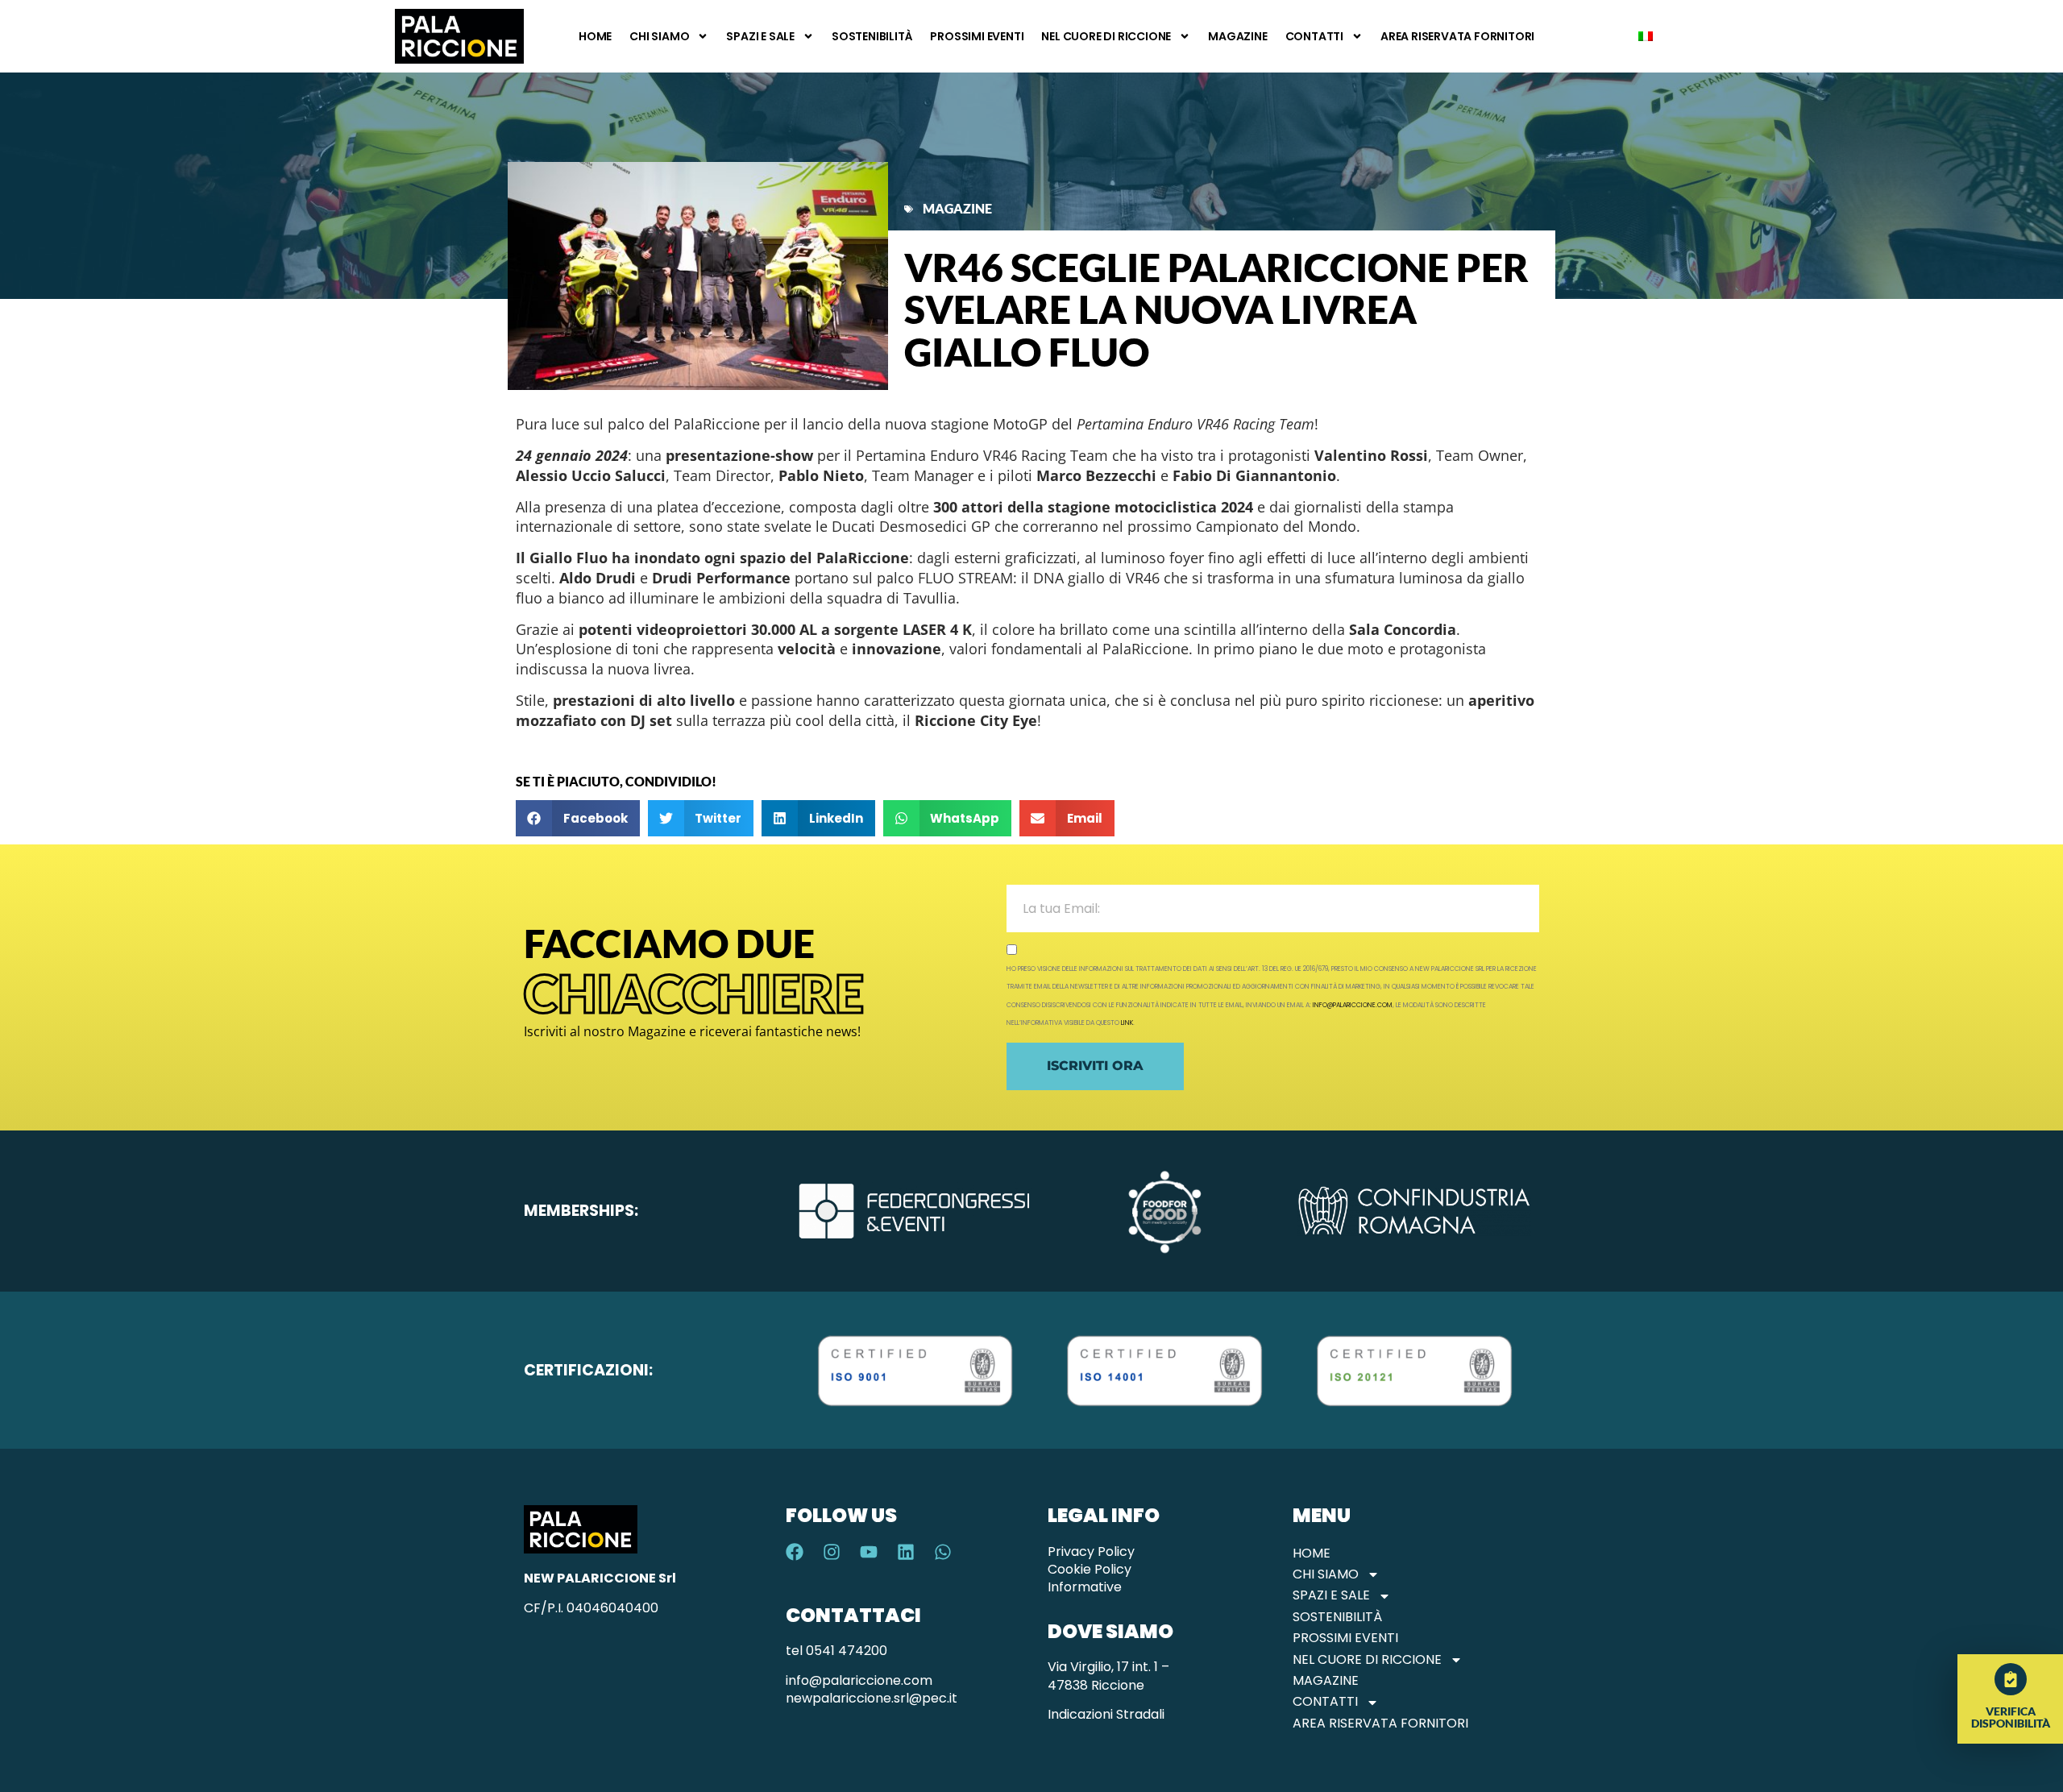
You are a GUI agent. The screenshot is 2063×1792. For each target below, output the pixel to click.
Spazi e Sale (760, 36)
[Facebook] (795, 1552)
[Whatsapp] (943, 1552)
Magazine (1237, 36)
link (1127, 1023)
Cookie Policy (1090, 1569)
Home (595, 36)
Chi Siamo (659, 36)
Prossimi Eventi (977, 36)
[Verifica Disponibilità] (2011, 1679)
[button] (578, 818)
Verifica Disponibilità (2011, 1717)
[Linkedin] (906, 1552)
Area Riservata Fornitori (1457, 36)
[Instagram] (832, 1552)
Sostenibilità (872, 36)
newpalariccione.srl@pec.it (872, 1698)
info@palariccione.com (1353, 1005)
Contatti (1314, 36)
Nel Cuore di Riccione (1106, 36)
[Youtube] (869, 1552)
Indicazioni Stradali (1106, 1714)
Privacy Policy (1091, 1551)
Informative (1085, 1587)
